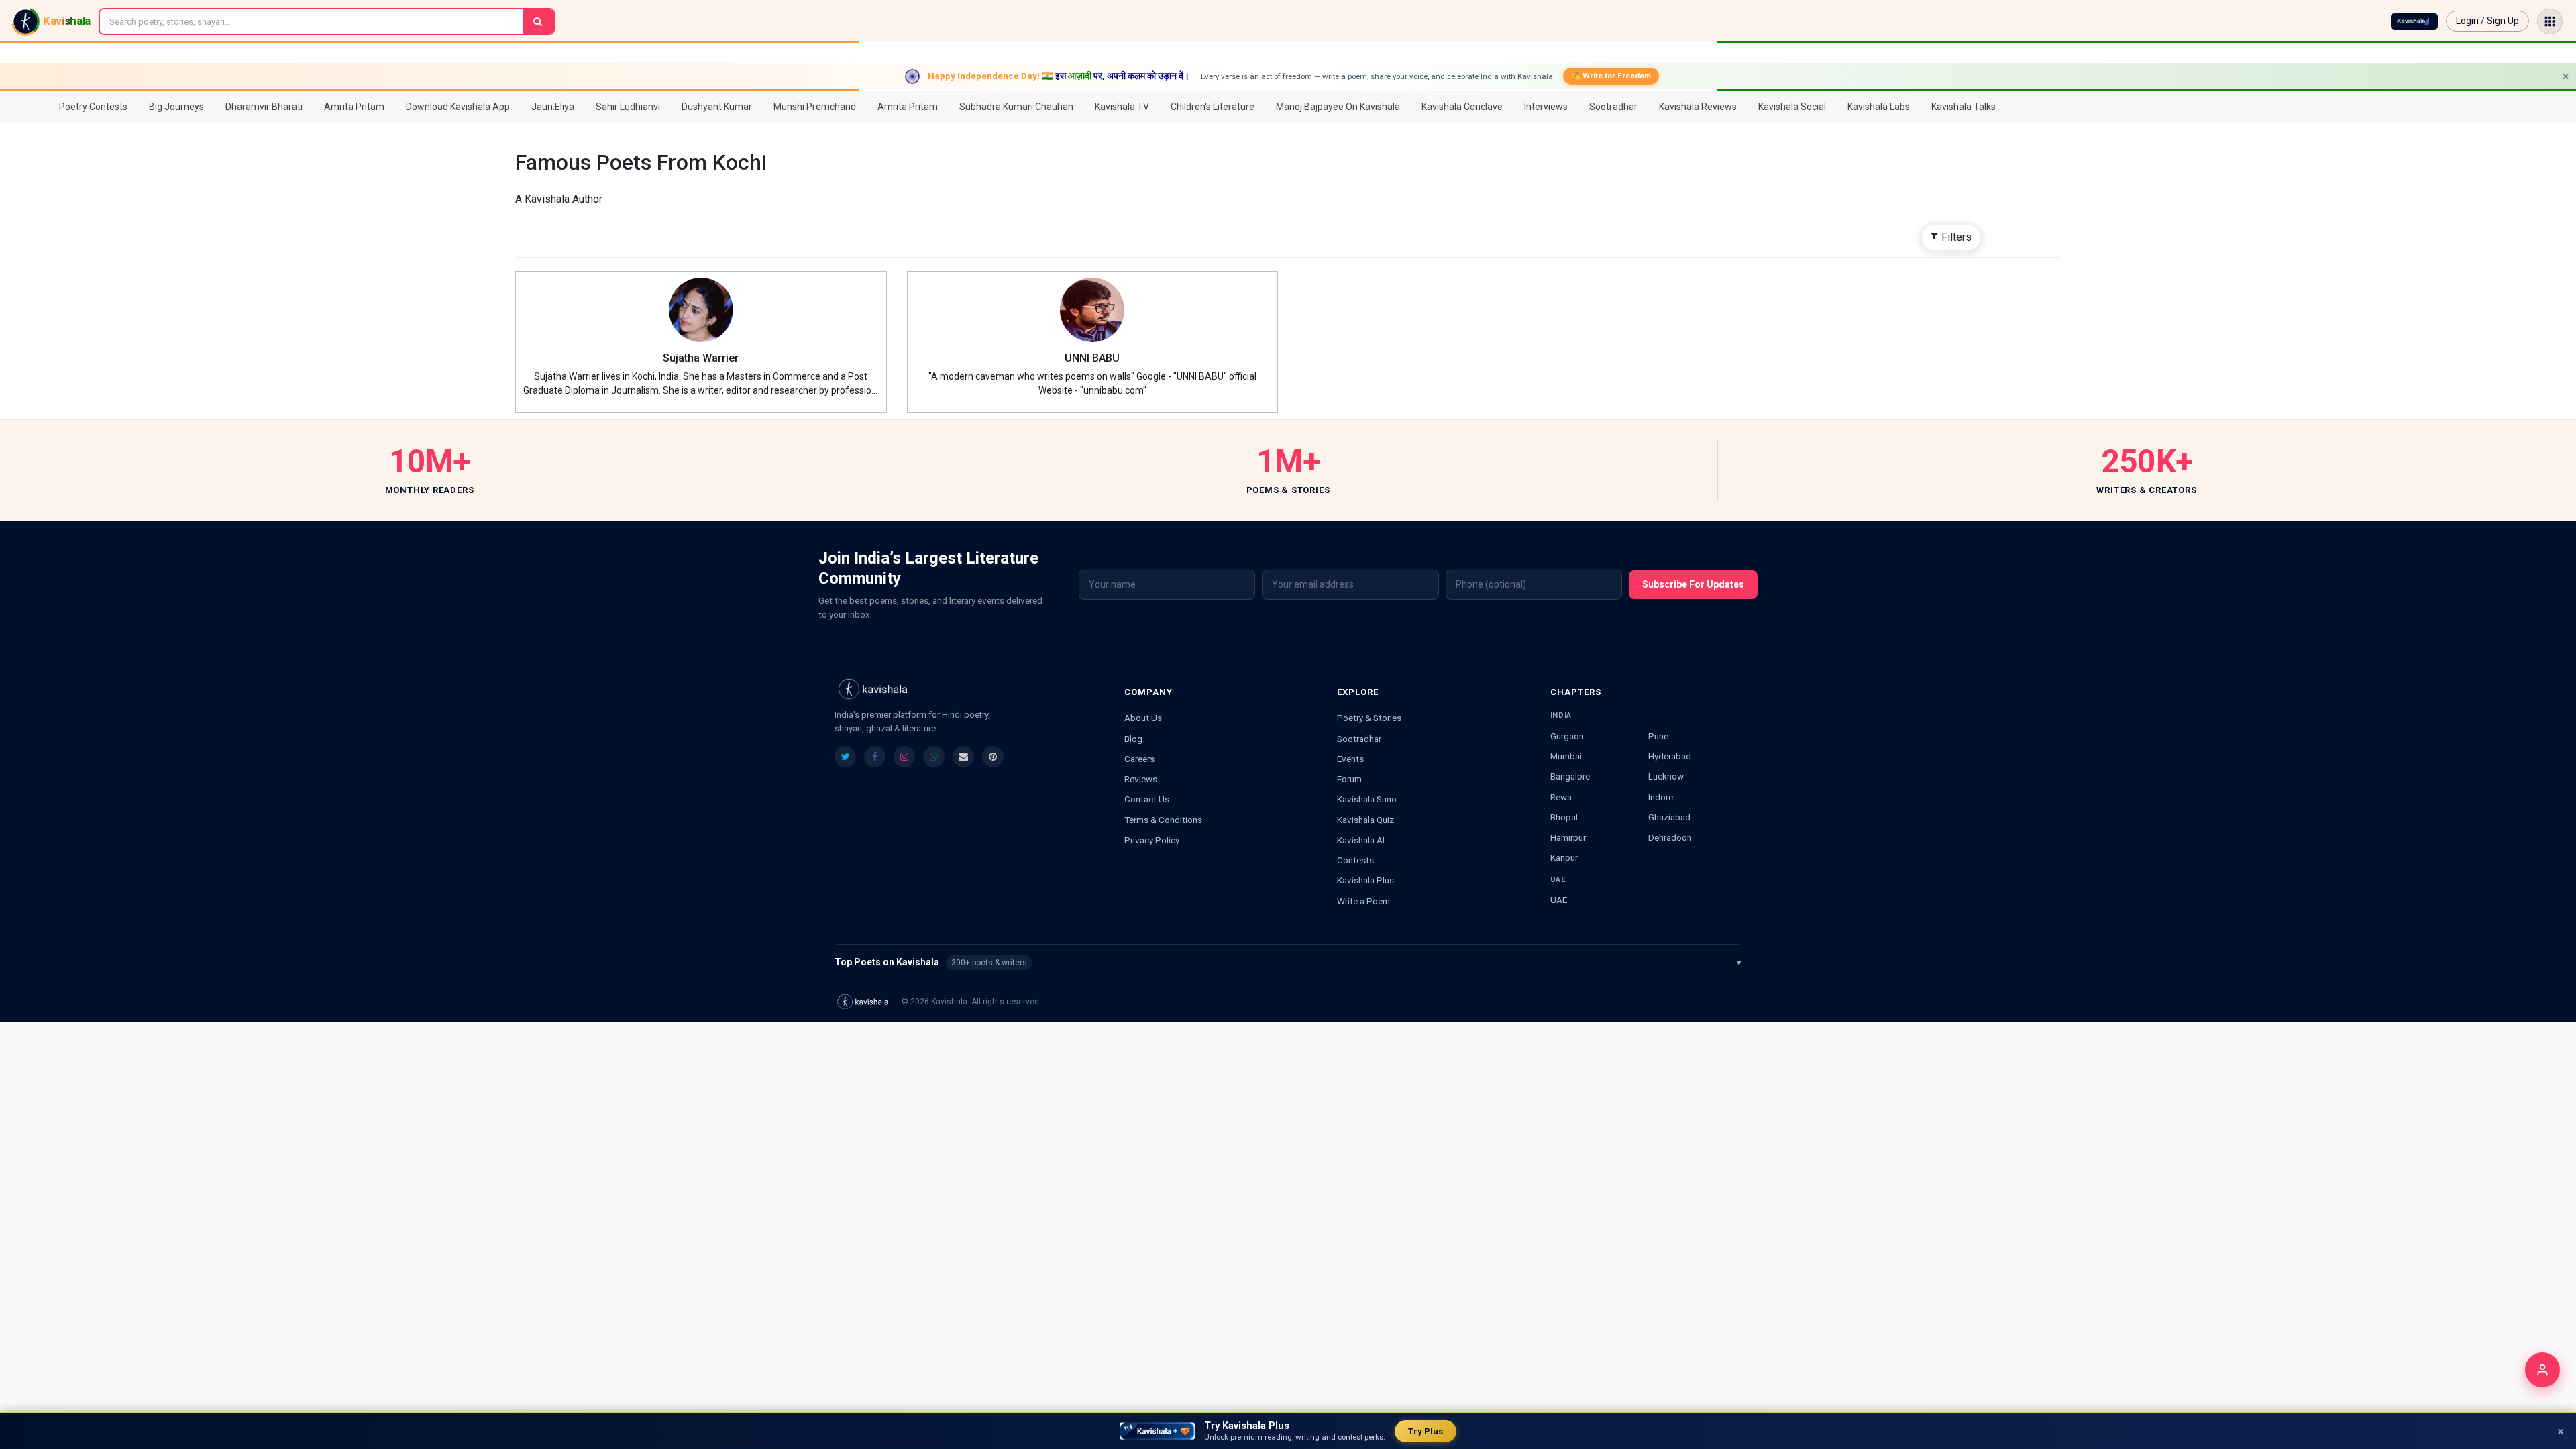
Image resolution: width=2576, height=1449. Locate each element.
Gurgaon (1567, 736)
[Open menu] (2550, 21)
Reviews (1141, 779)
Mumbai (1566, 756)
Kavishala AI (1361, 840)
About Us (1143, 718)
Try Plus (1426, 1431)
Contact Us (1147, 799)
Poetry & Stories (1369, 718)
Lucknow (1666, 776)
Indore (1661, 797)
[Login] (2542, 1370)
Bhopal (1564, 817)
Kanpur (1564, 857)
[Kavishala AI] (2414, 21)
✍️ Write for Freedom (1611, 76)
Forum (1349, 779)
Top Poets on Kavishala (1288, 962)
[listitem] (845, 757)
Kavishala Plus (1365, 880)
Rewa (1561, 797)
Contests (1355, 860)
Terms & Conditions (1163, 820)
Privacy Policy (1152, 840)
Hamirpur (1568, 837)
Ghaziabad (1669, 817)
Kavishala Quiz (1365, 820)
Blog (1133, 739)
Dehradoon (1670, 837)
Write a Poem (1363, 901)
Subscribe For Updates (1693, 584)
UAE (1559, 900)
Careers (1139, 759)
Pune (1658, 736)
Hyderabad (1670, 756)
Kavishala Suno (1367, 799)
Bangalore (1570, 776)
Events (1350, 759)
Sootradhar (1359, 739)
